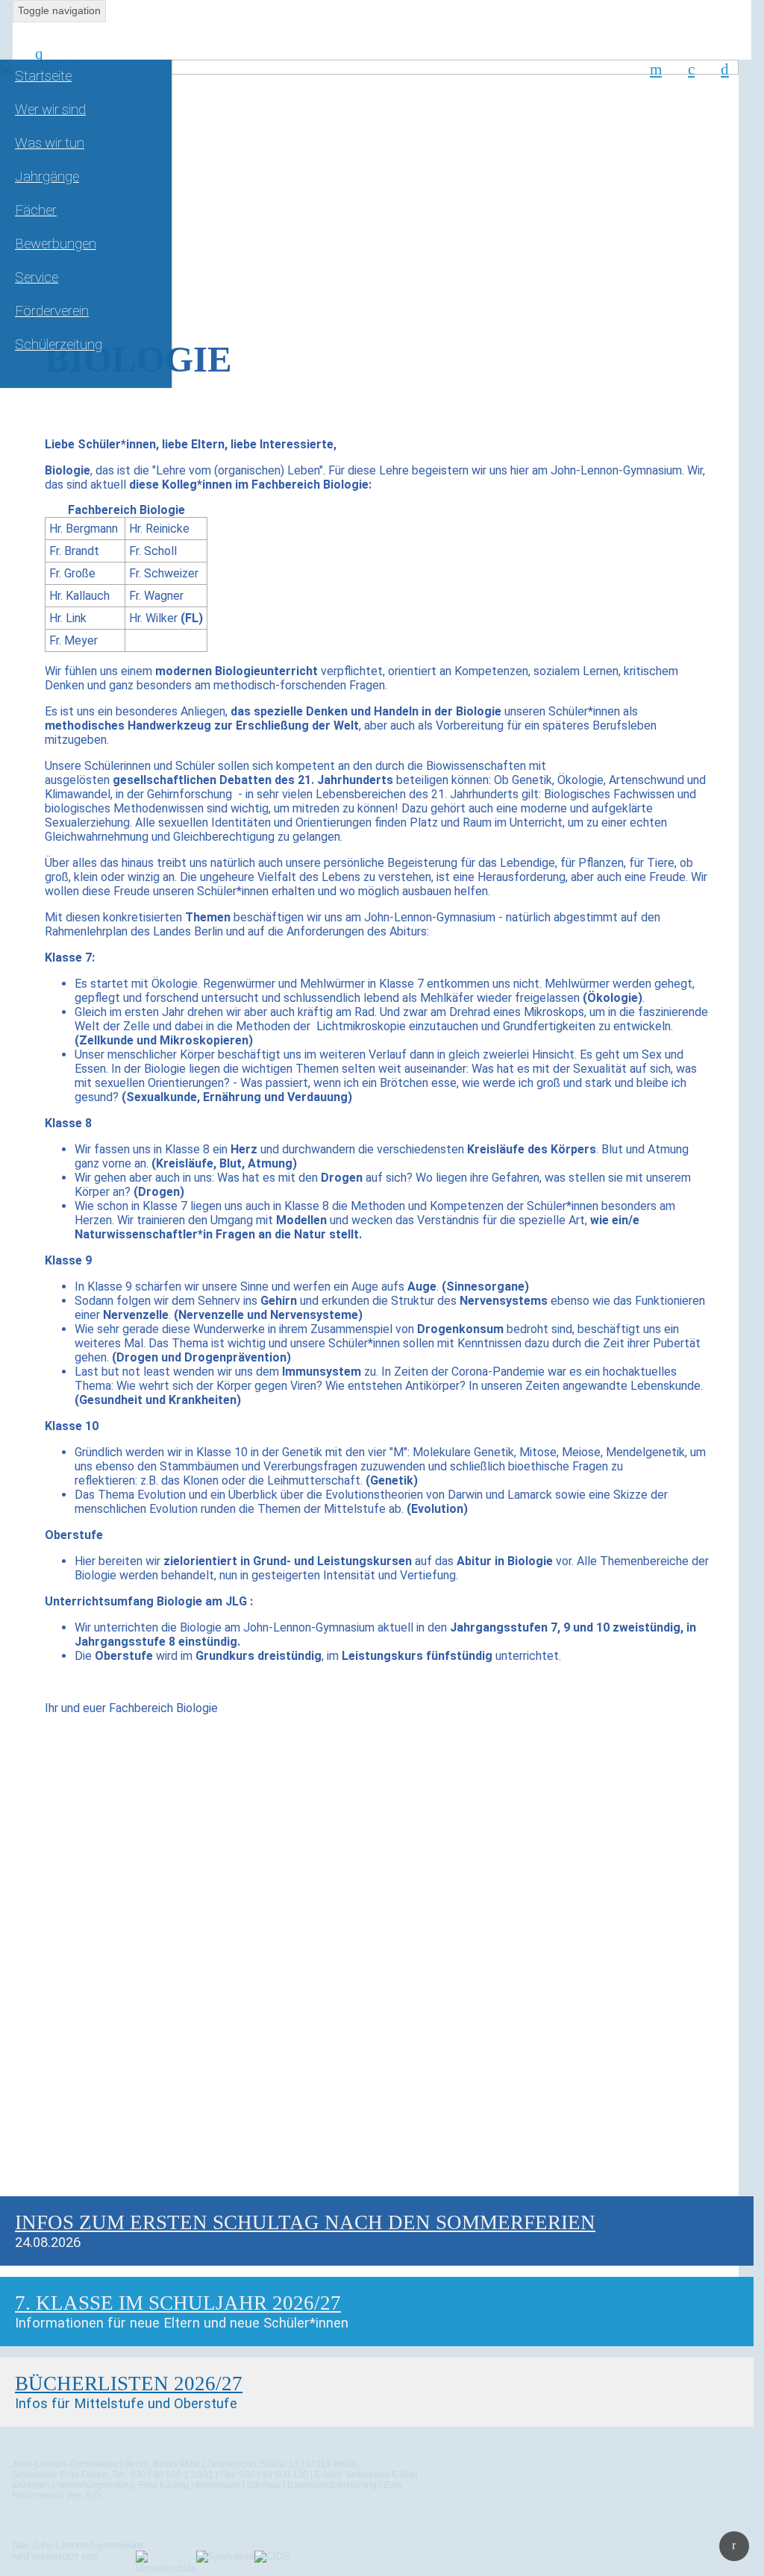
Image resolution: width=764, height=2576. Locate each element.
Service (37, 278)
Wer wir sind (50, 110)
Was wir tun (50, 143)
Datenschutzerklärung (332, 2485)
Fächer (36, 210)
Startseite (43, 76)
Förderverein (52, 311)
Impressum (218, 2485)
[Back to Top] (734, 2546)
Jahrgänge (47, 177)
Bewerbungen (56, 244)
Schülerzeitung (59, 345)
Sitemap (264, 2485)
